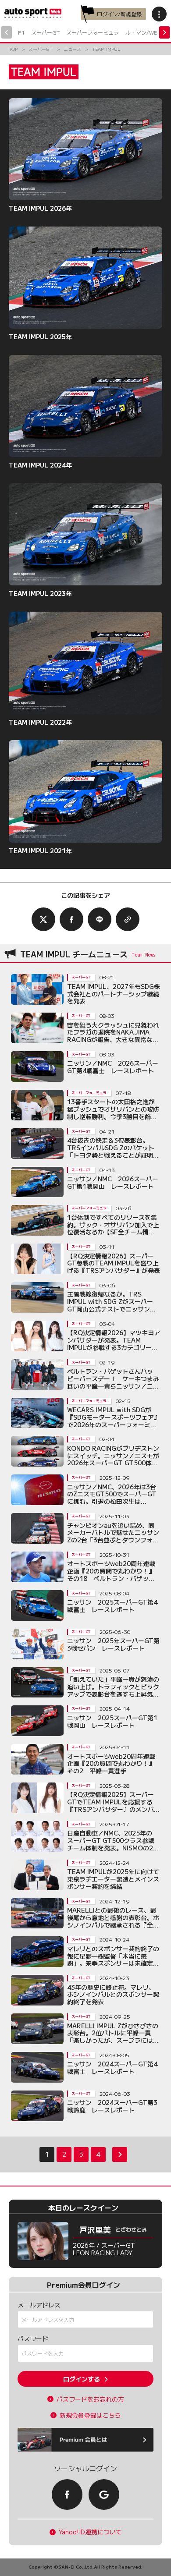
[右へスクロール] (164, 32)
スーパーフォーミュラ (93, 32)
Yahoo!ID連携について (90, 2532)
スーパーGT (45, 32)
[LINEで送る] (100, 919)
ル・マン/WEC (143, 32)
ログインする (82, 2379)
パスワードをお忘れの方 (90, 2399)
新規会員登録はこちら (90, 2415)
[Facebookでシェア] (71, 919)
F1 (21, 32)
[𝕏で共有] (43, 919)
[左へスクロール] (7, 32)
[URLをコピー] (128, 919)
